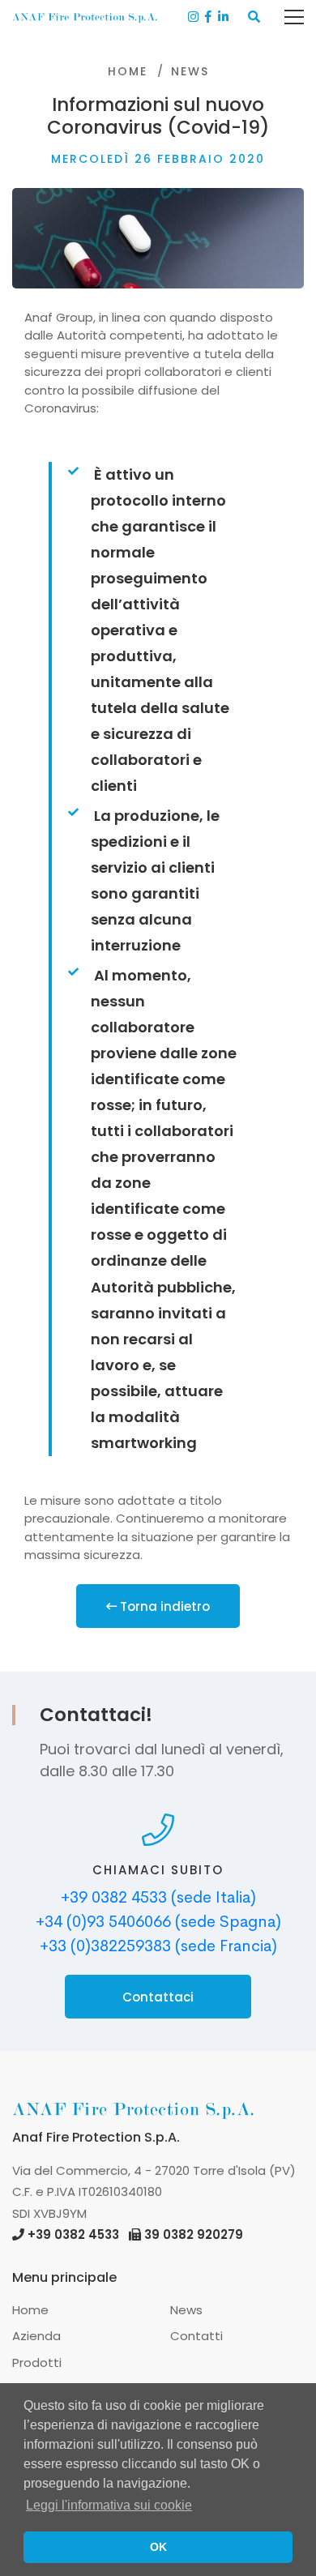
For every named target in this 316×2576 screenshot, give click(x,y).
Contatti (196, 2336)
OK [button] (158, 2547)
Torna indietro (163, 1606)
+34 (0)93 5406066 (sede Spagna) (158, 1922)
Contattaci (158, 1997)
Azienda (36, 2336)
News (190, 71)
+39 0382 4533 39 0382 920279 (135, 2234)
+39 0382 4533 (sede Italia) (158, 1897)
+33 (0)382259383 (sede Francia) (158, 1946)
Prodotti (37, 2362)
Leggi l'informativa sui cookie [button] (109, 2505)
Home (128, 71)
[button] (254, 17)
